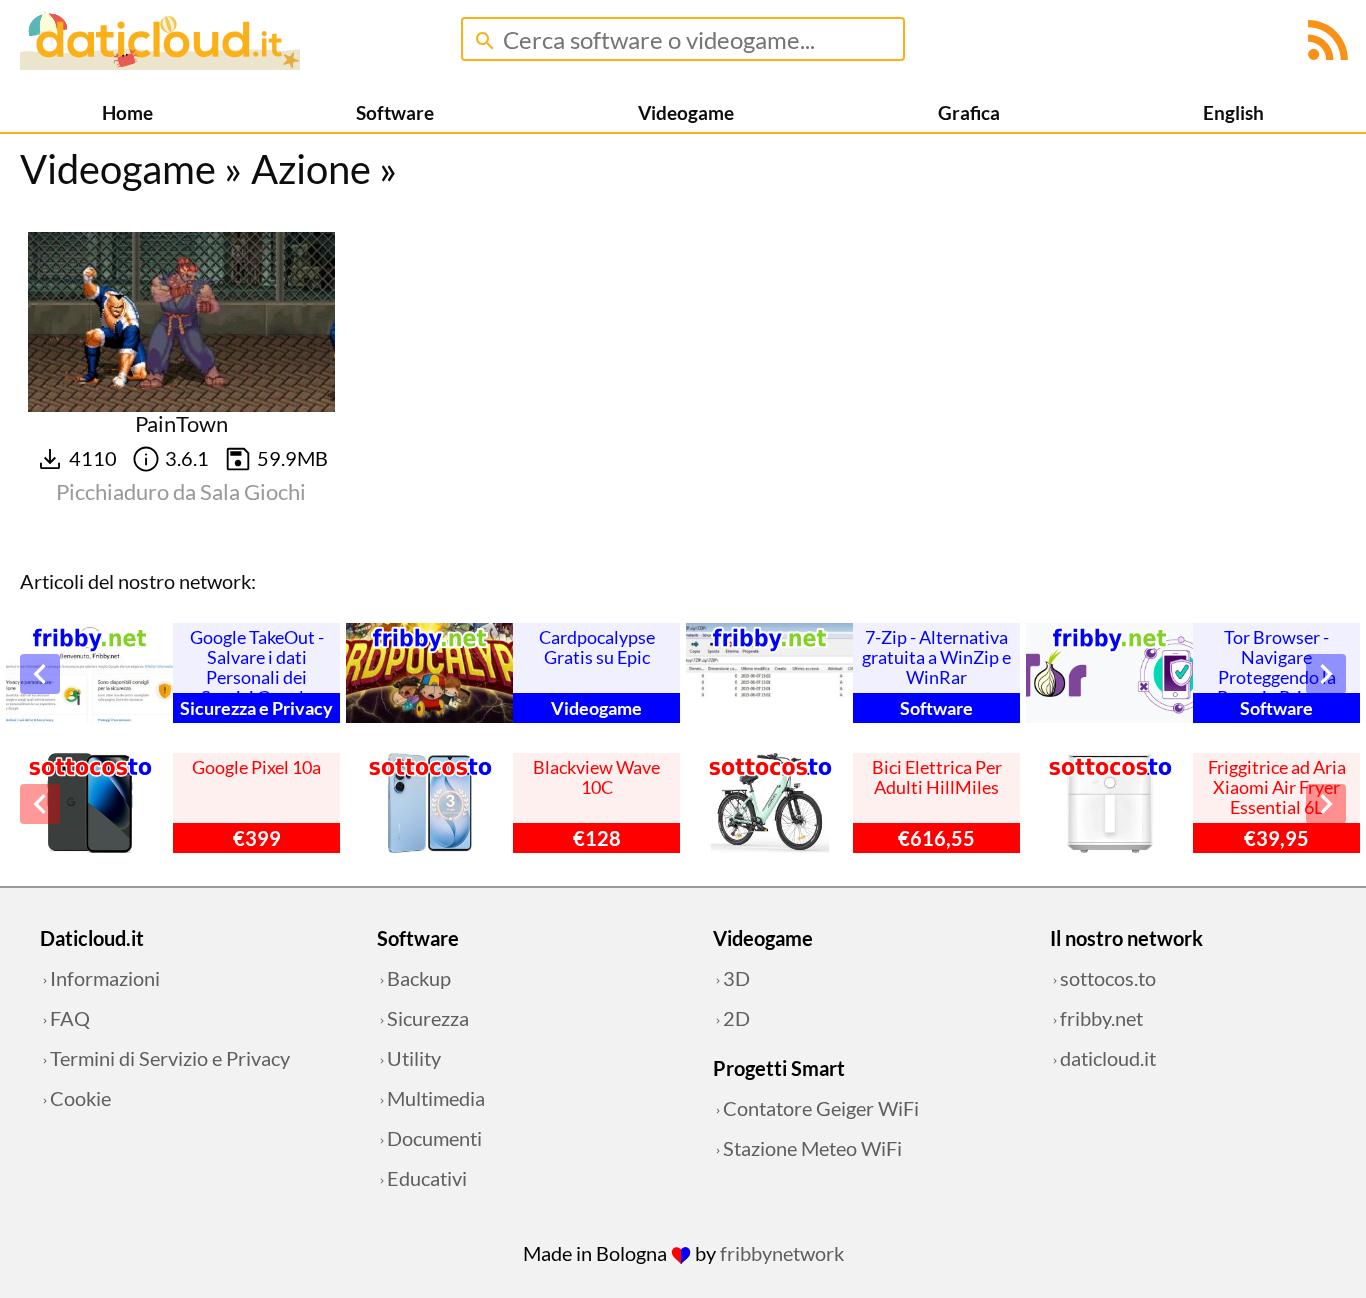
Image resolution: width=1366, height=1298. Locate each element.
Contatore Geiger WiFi (821, 1108)
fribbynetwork (782, 1253)
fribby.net (1101, 1018)
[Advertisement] (516, 357)
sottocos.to (1108, 978)
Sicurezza (428, 1018)
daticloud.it (1108, 1058)
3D (736, 978)
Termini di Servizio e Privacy (170, 1058)
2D (736, 1018)
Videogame (686, 112)
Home (127, 112)
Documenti (434, 1138)
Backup (419, 978)
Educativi (427, 1178)
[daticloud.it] (160, 62)
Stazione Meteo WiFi (812, 1148)
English (1233, 112)
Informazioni (105, 978)
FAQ (70, 1018)
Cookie (80, 1098)
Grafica (969, 112)
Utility (414, 1058)
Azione (311, 169)
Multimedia (436, 1098)
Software (395, 112)
